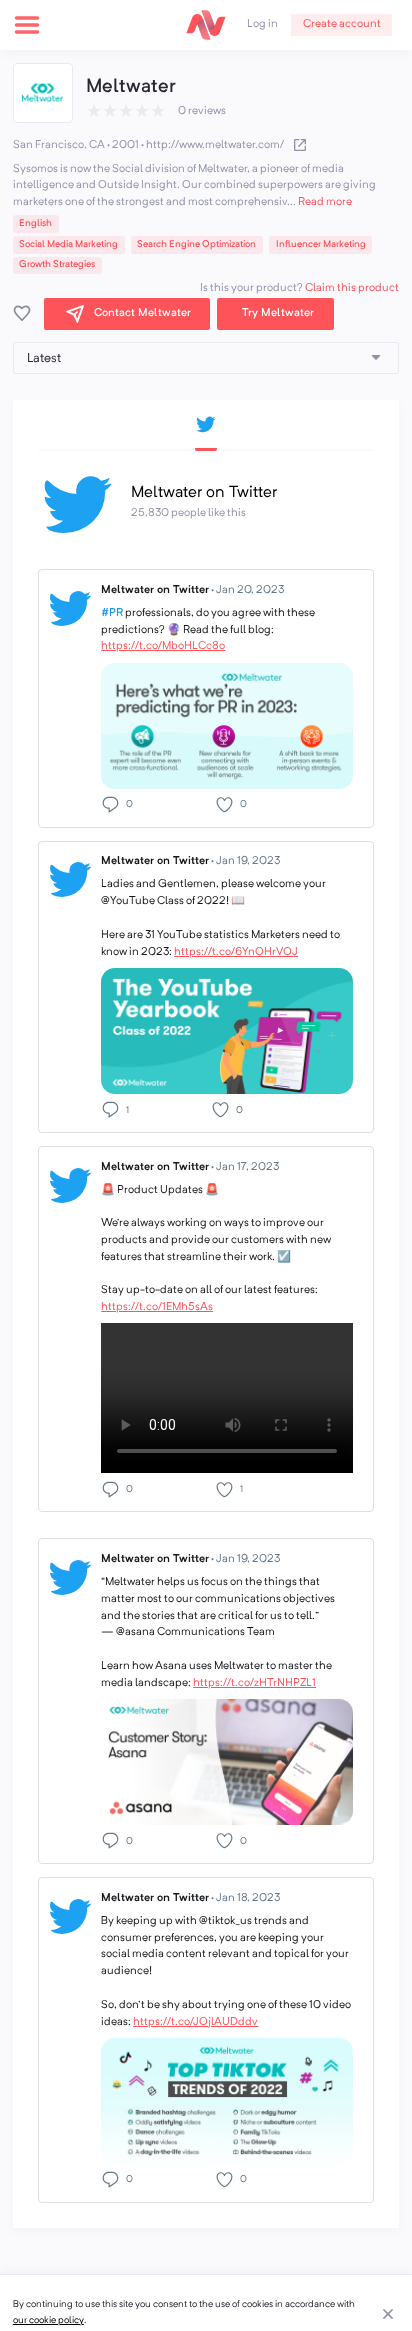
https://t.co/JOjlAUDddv (195, 2022)
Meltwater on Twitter (192, 590)
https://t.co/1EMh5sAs (157, 1307)
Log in (262, 24)
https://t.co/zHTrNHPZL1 (254, 1683)
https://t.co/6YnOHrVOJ (236, 952)
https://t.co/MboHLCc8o (163, 646)
